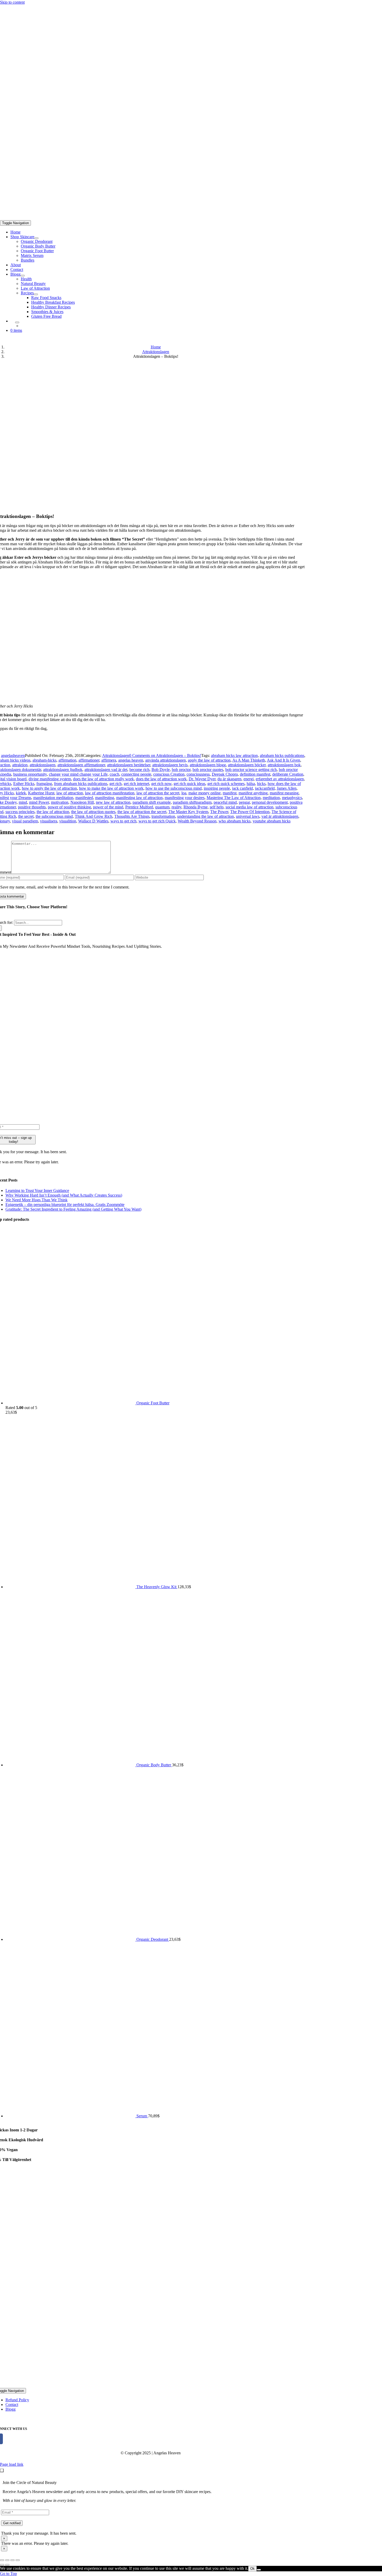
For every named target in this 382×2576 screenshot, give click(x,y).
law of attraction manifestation (110, 793)
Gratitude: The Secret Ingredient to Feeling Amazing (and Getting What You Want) (73, 1209)
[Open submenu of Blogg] (23, 276)
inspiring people (217, 788)
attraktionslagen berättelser (129, 765)
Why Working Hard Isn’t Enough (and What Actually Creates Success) (64, 1195)
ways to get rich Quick (157, 821)
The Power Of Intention (250, 812)
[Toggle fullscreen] (12, 2560)
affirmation (67, 760)
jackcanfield (265, 788)
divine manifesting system (50, 779)
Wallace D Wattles (93, 821)
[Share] (7, 2560)
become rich (139, 770)
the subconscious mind (54, 816)
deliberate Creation (288, 774)
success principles (20, 812)
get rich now (161, 784)
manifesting (105, 798)
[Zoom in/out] (18, 2560)
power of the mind (108, 807)
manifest (230, 793)
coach (114, 774)
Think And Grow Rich (94, 816)
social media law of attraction (249, 807)
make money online (205, 793)
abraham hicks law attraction (234, 755)
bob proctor (181, 770)
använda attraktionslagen (166, 760)
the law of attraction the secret (142, 812)
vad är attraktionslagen (280, 816)
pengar (244, 802)
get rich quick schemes (226, 784)
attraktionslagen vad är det (106, 770)
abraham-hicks (44, 760)
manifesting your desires (185, 798)
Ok (252, 2569)
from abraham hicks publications (81, 784)
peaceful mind (225, 802)
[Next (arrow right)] (7, 2565)
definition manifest (255, 774)
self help (217, 807)
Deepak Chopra (225, 774)
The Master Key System (188, 812)
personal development (270, 802)
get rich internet (136, 784)
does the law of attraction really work (103, 779)
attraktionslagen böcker (247, 765)
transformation (163, 816)
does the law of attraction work (161, 779)
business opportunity (30, 774)
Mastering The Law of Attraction (234, 798)
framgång (44, 784)
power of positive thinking (69, 807)
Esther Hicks (24, 784)
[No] (259, 2570)
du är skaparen (229, 779)
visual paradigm (25, 821)
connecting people (136, 774)
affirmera (109, 760)
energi (249, 779)
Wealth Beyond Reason (197, 821)
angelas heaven (131, 760)
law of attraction (70, 793)
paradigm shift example (152, 802)
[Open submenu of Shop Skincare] (36, 238)
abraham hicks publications (282, 755)
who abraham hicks (235, 821)
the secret (26, 816)
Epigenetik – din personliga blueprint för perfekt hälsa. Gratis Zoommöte (65, 1205)
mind (23, 802)
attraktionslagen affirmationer (81, 765)
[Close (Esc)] (2, 2560)
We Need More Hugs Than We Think (37, 1200)
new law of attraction (113, 802)
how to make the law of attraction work (111, 788)
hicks (261, 784)
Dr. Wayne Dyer (202, 779)
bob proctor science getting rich (251, 770)
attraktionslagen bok (284, 765)
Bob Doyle (161, 770)
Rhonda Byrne (196, 807)
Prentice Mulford (139, 807)
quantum (162, 807)
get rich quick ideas (189, 784)
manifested (84, 798)
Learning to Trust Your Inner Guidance (37, 1190)
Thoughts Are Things (132, 816)
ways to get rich (123, 821)
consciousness (198, 774)
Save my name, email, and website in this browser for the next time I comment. (65, 887)
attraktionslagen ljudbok (63, 770)
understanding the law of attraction (206, 816)
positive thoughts (32, 807)
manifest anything (253, 793)
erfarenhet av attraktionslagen (280, 779)
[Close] (2, 2470)
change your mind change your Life (78, 774)
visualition (68, 821)
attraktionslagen (42, 765)
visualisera (49, 821)
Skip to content (12, 2)
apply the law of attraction (209, 760)
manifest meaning (284, 793)
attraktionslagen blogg (208, 765)
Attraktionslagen (116, 755)
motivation (60, 802)
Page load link (12, 2464)
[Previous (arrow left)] (2, 2565)
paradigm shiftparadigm (192, 802)
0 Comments (165, 755)
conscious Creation (169, 774)
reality (176, 807)
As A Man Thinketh (249, 760)
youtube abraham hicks (272, 821)
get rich (116, 784)
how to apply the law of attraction (49, 788)
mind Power (39, 802)
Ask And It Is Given (284, 760)
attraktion (20, 765)
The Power (219, 812)
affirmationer (89, 760)
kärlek (21, 793)
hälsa (251, 784)
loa (184, 793)
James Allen (287, 788)
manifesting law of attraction (139, 798)
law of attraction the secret (158, 793)
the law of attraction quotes (93, 812)
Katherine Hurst (41, 793)
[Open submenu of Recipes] (36, 294)
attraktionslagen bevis (170, 765)
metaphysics (292, 798)
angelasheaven (13, 755)
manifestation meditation (53, 798)
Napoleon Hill (82, 802)
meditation (271, 798)
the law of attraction (53, 812)
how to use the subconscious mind (174, 788)
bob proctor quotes (208, 770)
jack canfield (242, 788)
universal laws (248, 816)
